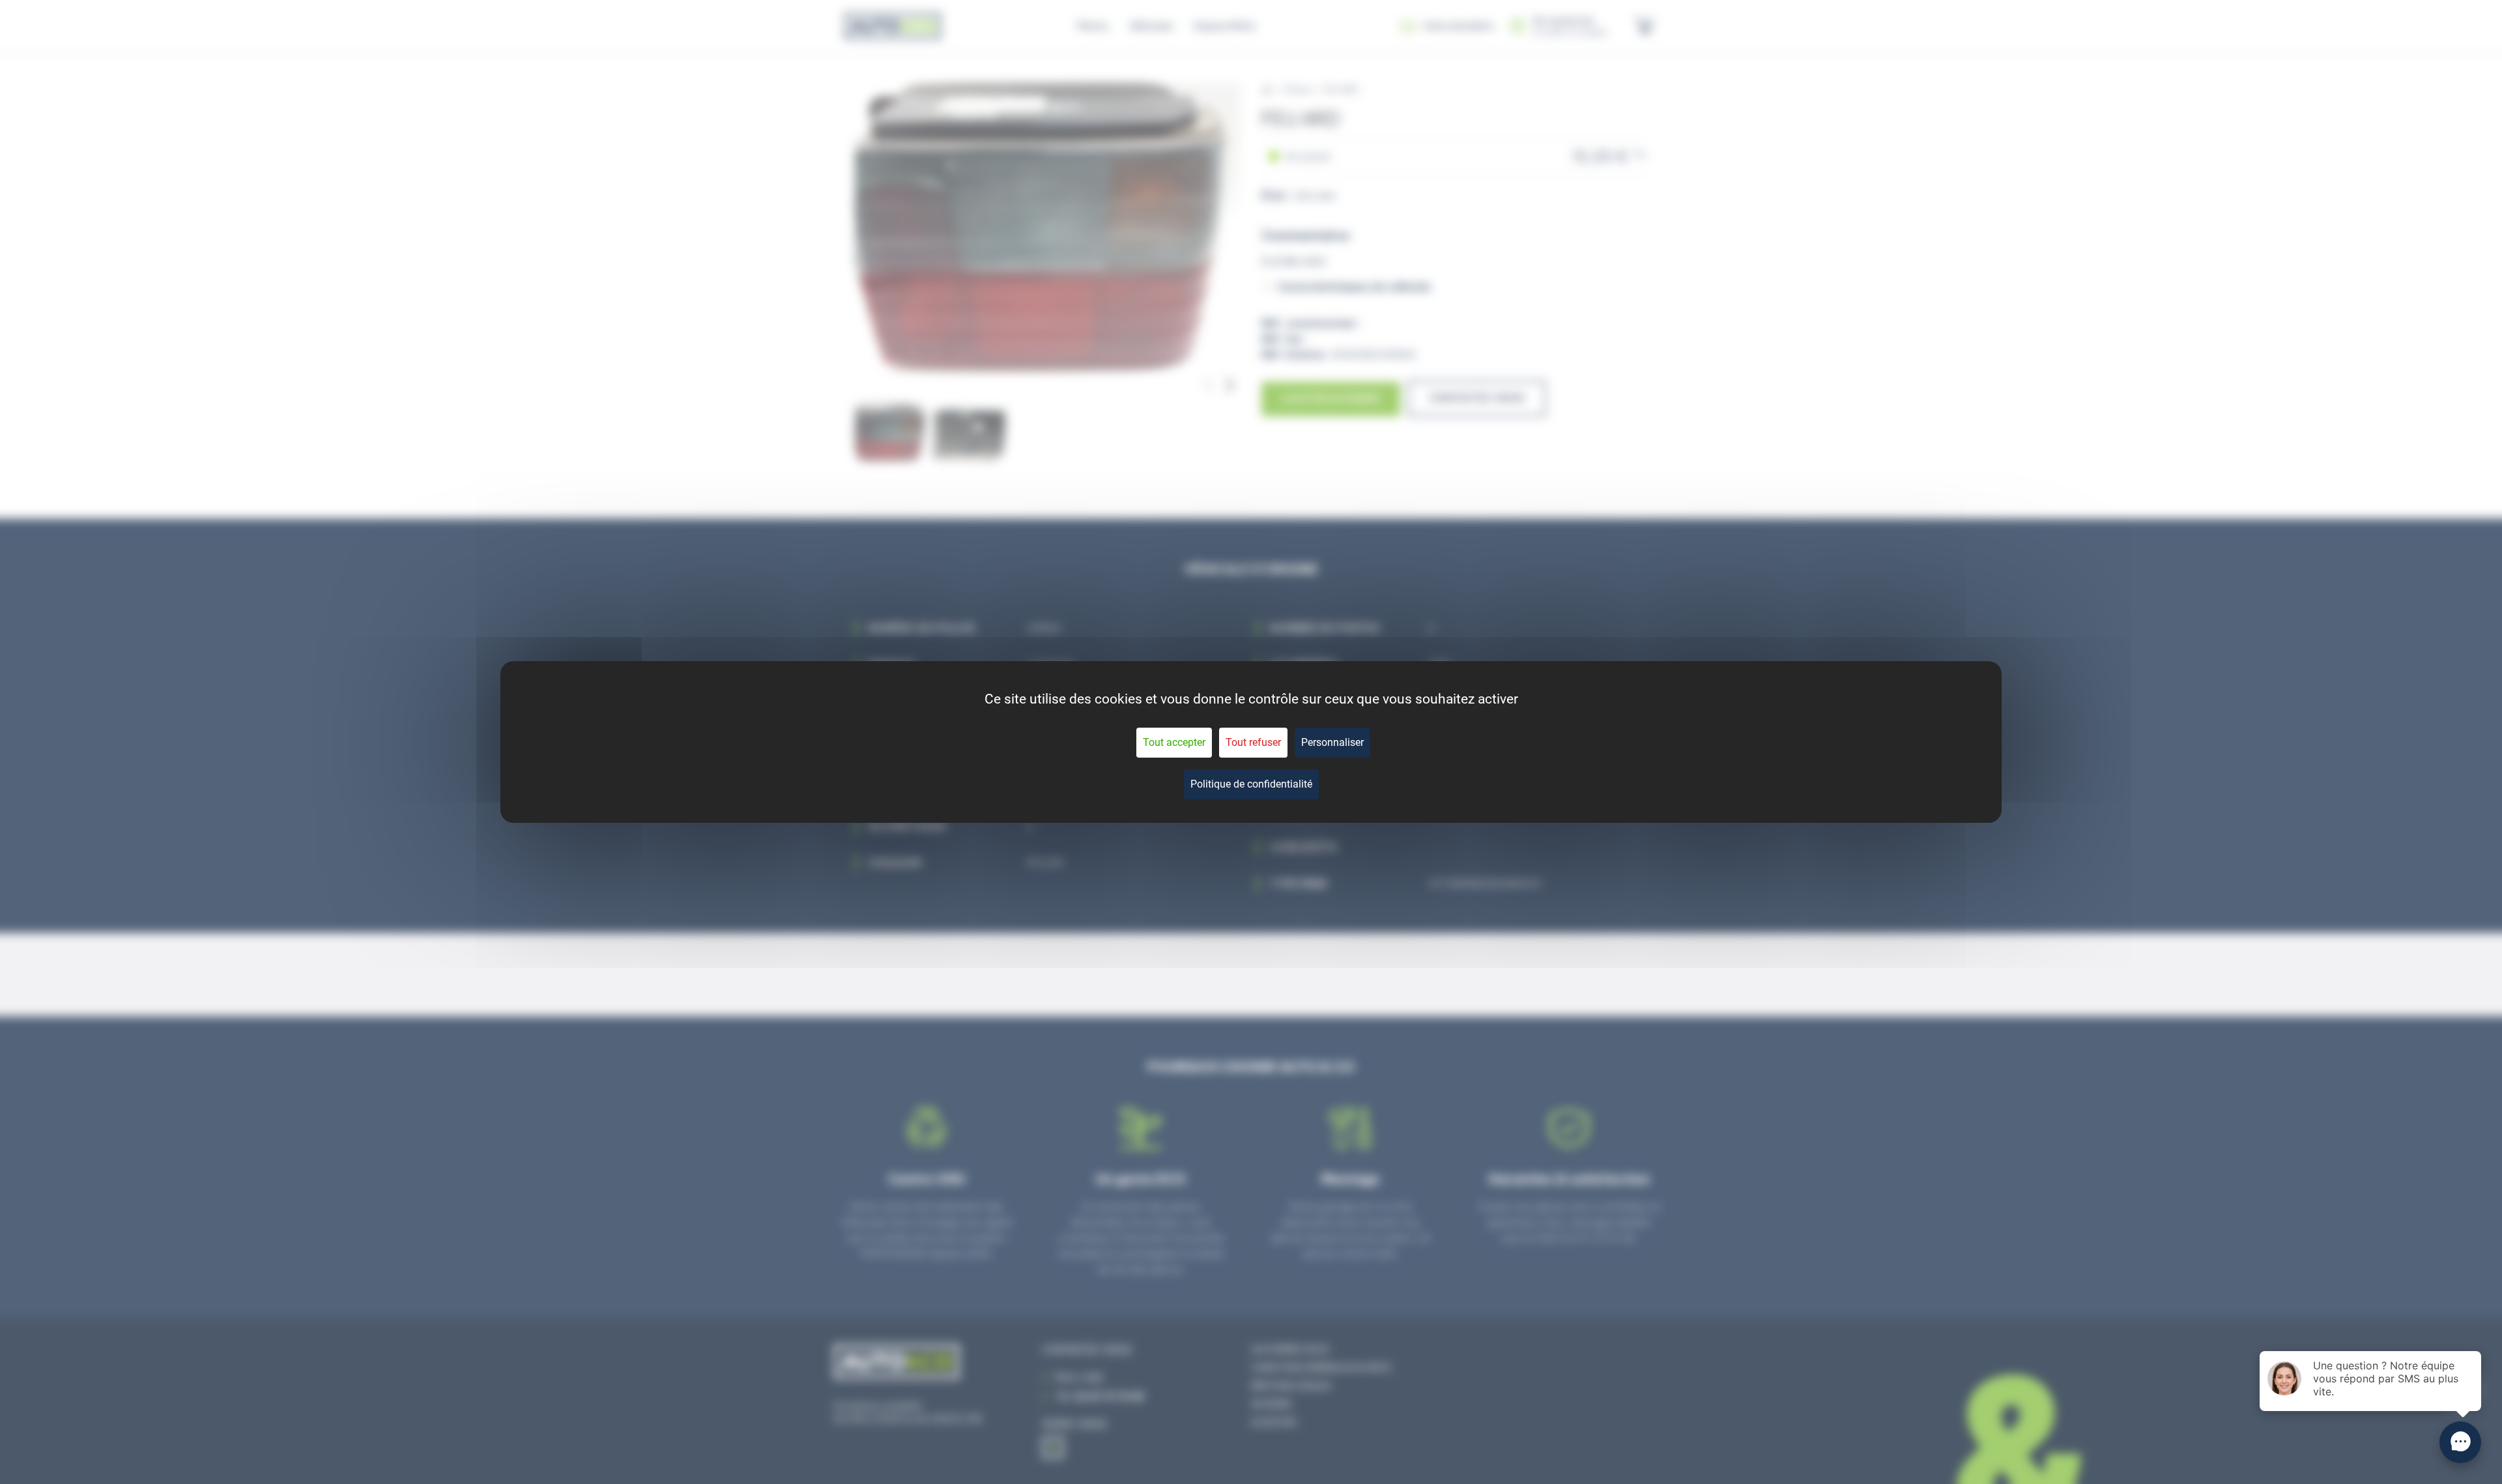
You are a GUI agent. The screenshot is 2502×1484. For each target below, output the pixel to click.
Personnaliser (1332, 742)
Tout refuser (1253, 742)
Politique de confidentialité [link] (1251, 784)
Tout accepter (1174, 742)
